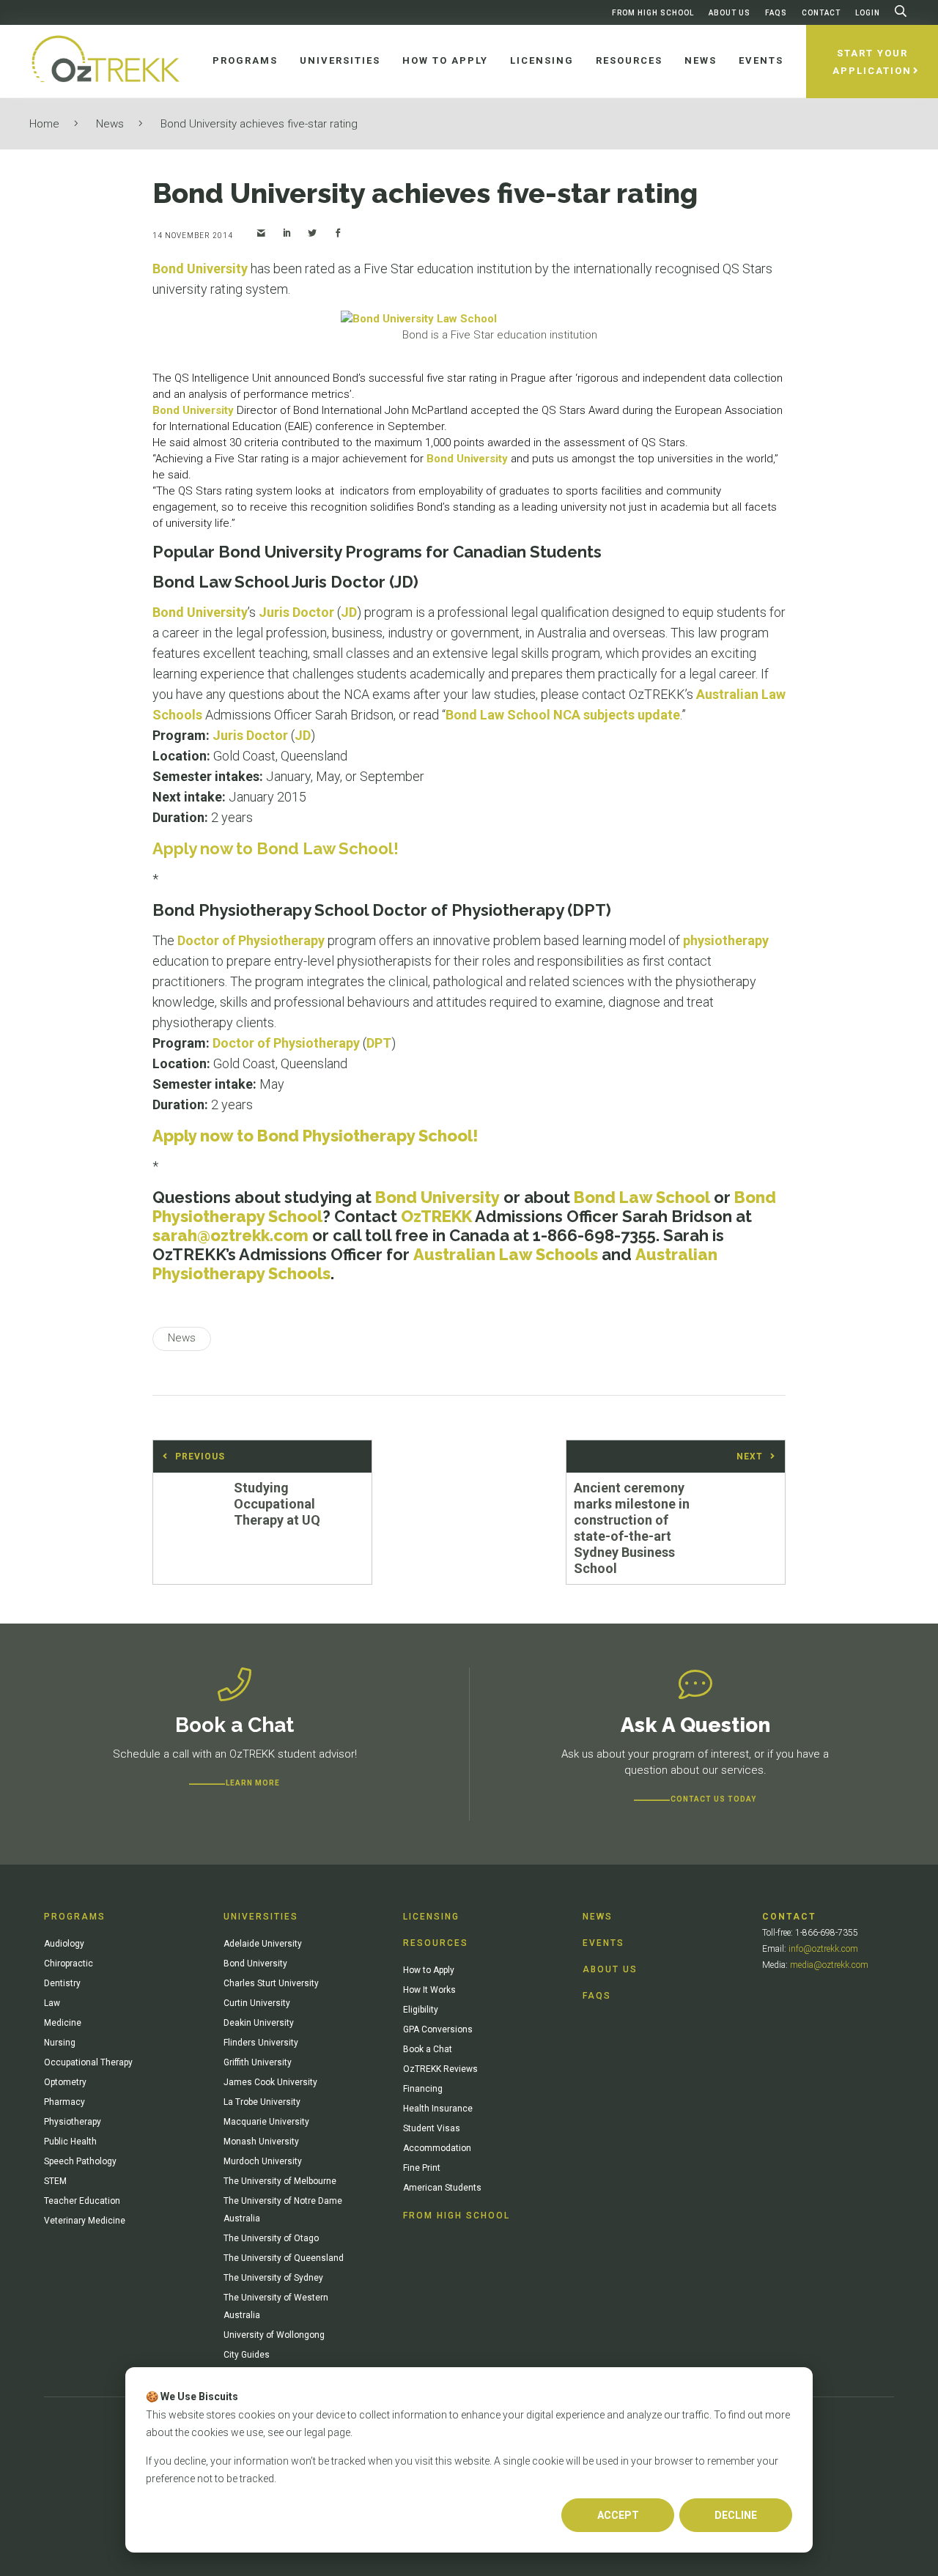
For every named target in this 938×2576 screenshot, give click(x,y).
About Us (730, 13)
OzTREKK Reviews (440, 2069)
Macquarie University (266, 2122)
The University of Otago (271, 2238)
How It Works (429, 1990)
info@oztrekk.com (823, 1949)
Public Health (70, 2142)
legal (315, 2432)
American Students (442, 2188)
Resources (436, 1943)
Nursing (60, 2043)
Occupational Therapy (88, 2062)
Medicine (63, 2023)
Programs (75, 1917)
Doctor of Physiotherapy (251, 940)
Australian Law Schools (506, 1254)
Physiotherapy (73, 2122)
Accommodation (437, 2148)
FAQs (776, 13)
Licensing (431, 1917)
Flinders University (261, 2043)
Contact (821, 13)
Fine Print (422, 2168)
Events (603, 1943)
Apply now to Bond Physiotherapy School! (315, 1136)
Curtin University (257, 2003)
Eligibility (421, 2010)
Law (52, 2003)
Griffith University (258, 2062)
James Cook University (270, 2082)
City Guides (247, 2355)
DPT (379, 1043)
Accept (618, 2515)
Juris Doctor (296, 612)
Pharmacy (64, 2102)
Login (868, 13)
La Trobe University (262, 2102)
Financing (423, 2089)
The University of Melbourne (280, 2181)
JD (349, 612)
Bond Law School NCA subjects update (563, 715)
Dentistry (62, 1983)
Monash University (261, 2142)
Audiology (64, 1944)
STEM (55, 2181)
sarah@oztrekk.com (230, 1235)
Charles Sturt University (271, 1983)
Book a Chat (428, 2049)
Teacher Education (82, 2201)
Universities (261, 1917)
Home (44, 124)
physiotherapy (726, 940)
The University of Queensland (284, 2258)
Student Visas (432, 2128)
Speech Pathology (80, 2161)
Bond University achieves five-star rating (259, 124)
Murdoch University (263, 2161)
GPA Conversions (438, 2029)
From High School (653, 13)
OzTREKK (436, 1216)
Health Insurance (438, 2109)
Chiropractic (69, 1964)
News (110, 124)
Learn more (253, 1783)
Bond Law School (642, 1197)
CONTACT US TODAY (713, 1799)
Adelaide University (263, 1944)
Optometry (65, 2082)
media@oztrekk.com (829, 1965)
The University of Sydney (273, 2278)
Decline (736, 2515)
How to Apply (429, 1970)
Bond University (200, 269)
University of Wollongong (274, 2335)
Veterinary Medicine (85, 2221)
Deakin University (259, 2023)
